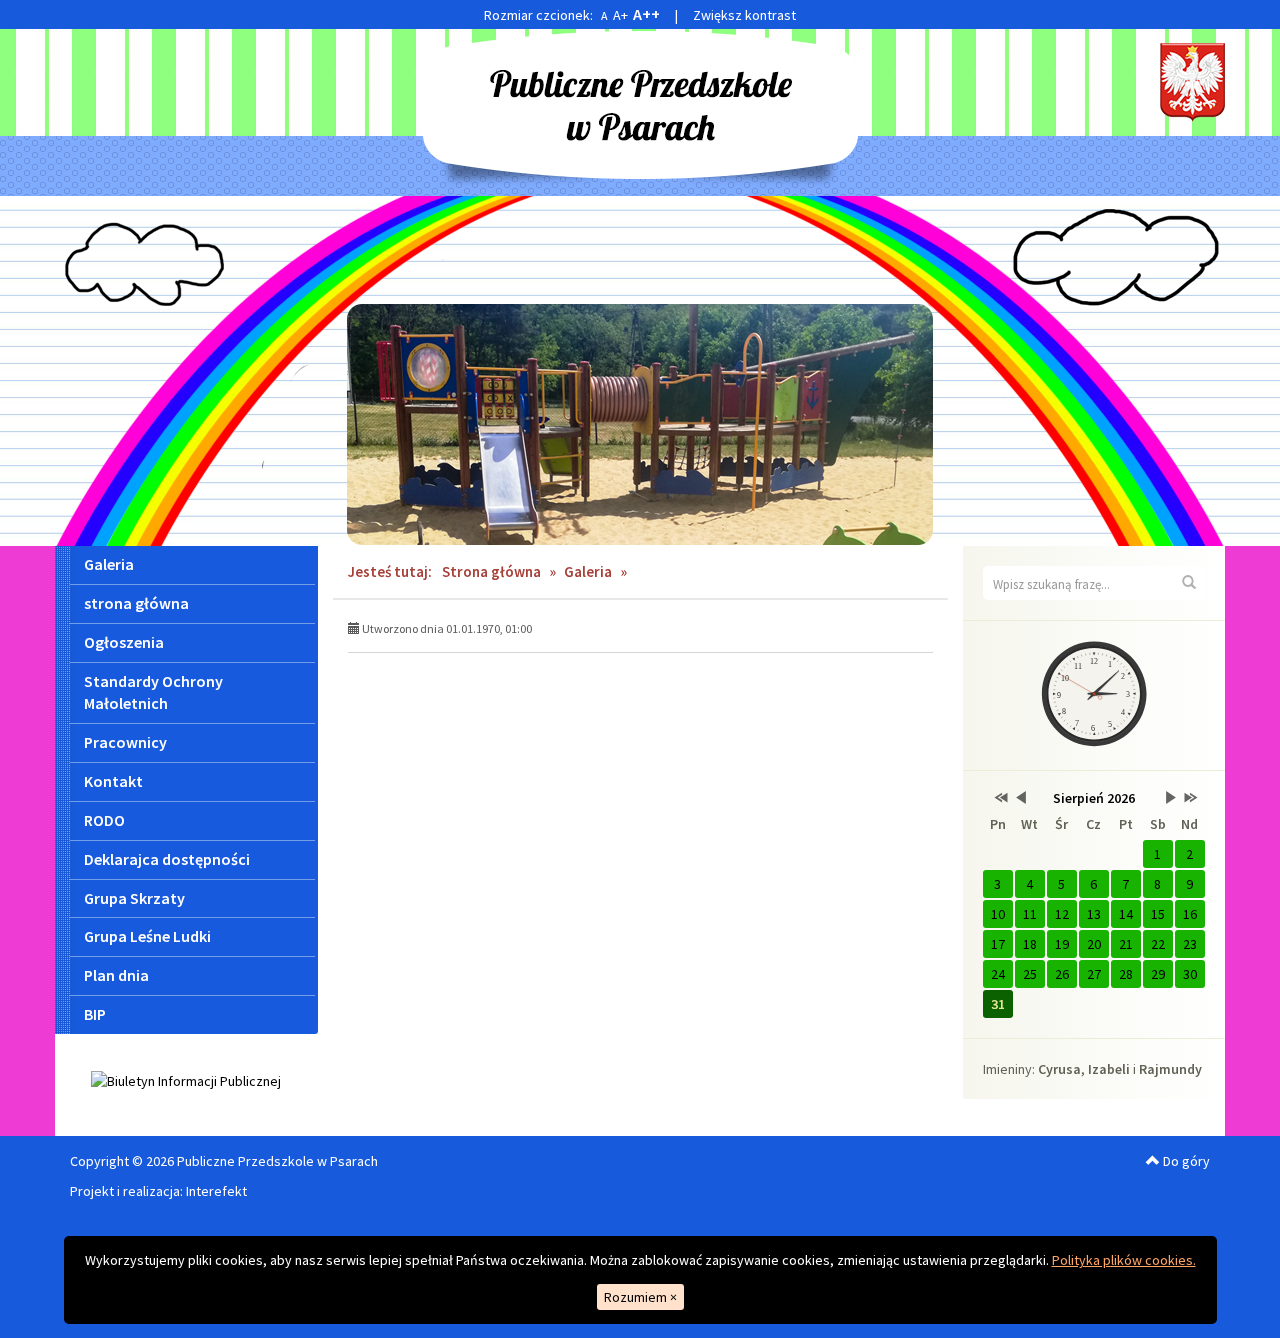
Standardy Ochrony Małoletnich (153, 692)
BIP (95, 1014)
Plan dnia (116, 975)
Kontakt (113, 781)
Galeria (109, 564)
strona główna (136, 603)
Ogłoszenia (124, 642)
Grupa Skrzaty (134, 898)
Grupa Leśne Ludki (147, 936)
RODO (104, 820)
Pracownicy (125, 742)
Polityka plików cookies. (1124, 1260)
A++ (646, 14)
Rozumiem (640, 1297)
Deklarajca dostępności (167, 859)
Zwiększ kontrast (744, 15)
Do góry (1185, 1161)
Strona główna (491, 571)
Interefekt (216, 1191)
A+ (620, 15)
